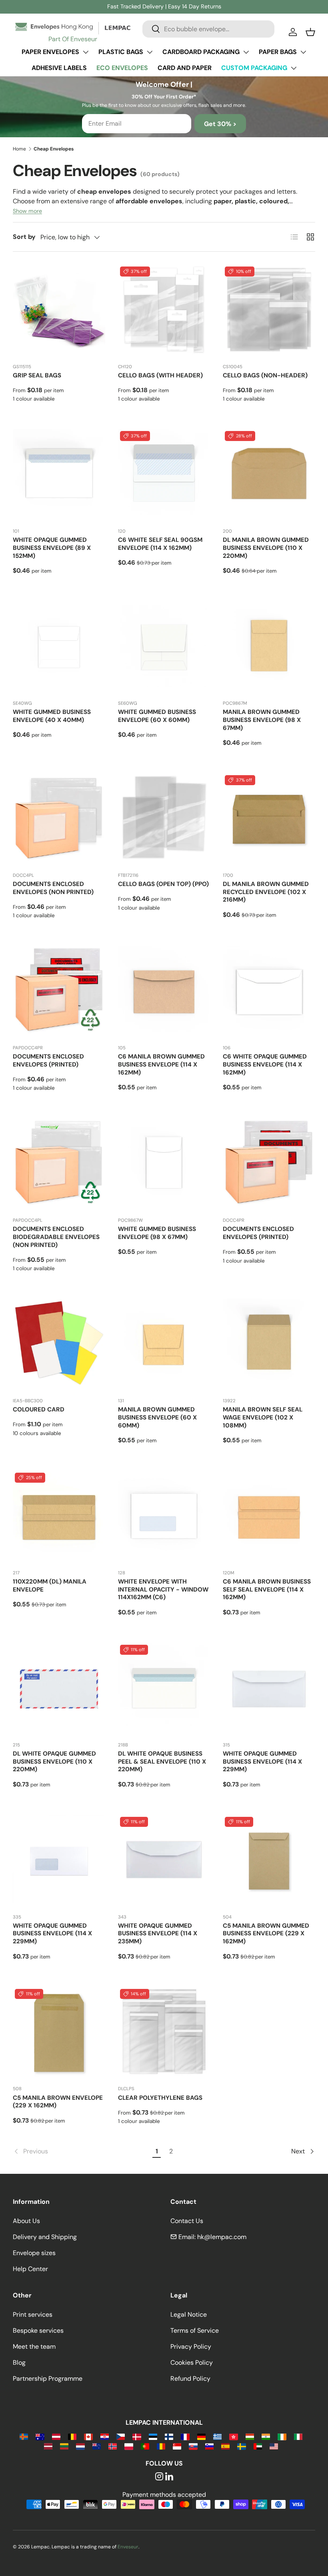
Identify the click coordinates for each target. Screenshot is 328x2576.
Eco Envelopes (122, 68)
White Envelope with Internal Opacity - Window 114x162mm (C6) (163, 1590)
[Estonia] (153, 2436)
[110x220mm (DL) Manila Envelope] (59, 1517)
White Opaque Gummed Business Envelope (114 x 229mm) (262, 1762)
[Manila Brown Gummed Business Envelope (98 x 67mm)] (269, 647)
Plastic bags (121, 52)
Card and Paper (185, 68)
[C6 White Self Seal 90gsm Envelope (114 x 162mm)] (164, 475)
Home (19, 149)
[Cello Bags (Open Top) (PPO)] (164, 819)
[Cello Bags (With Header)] (164, 311)
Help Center (30, 2269)
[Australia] (40, 2436)
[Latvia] (48, 2446)
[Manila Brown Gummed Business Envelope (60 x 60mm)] (164, 1345)
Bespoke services (38, 2330)
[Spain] (225, 2446)
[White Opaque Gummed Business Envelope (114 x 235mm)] (164, 1861)
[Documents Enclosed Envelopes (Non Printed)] (59, 819)
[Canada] (88, 2436)
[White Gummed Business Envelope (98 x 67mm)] (164, 1164)
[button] (310, 32)
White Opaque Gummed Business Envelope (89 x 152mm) (52, 548)
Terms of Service (195, 2330)
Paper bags (278, 52)
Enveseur (128, 2547)
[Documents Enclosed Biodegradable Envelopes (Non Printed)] (59, 1164)
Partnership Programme (48, 2379)
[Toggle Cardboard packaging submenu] (246, 52)
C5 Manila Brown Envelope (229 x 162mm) (58, 2102)
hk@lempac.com (222, 2237)
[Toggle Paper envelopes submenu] (86, 52)
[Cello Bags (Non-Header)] (269, 311)
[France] (185, 2436)
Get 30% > (220, 124)
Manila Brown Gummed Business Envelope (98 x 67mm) (262, 720)
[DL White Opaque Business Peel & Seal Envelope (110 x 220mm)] (164, 1689)
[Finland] (169, 2436)
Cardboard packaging (201, 52)
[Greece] (217, 2436)
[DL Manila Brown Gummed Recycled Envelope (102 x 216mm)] (269, 819)
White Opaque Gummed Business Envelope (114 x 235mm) (158, 1934)
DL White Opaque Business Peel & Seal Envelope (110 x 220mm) (162, 1762)
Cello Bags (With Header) (160, 375)
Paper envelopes (50, 52)
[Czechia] (121, 2436)
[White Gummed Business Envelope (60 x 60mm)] (164, 647)
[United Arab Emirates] (258, 2446)
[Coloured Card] (59, 1345)
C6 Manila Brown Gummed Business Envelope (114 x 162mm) (161, 1064)
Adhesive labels (59, 68)
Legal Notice (189, 2314)
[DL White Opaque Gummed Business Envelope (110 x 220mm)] (59, 1689)
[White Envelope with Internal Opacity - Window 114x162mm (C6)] (164, 1517)
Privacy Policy (191, 2346)
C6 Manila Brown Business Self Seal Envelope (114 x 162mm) (267, 1590)
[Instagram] (159, 2477)
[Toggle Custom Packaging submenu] (294, 68)
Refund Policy (190, 2379)
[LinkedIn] (169, 2477)
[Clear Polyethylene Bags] (164, 2033)
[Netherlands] (80, 2446)
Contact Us (187, 2221)
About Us (26, 2221)
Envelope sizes (34, 2253)
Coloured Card (39, 1409)
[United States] (274, 2446)
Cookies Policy (192, 2363)
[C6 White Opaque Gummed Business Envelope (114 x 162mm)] (269, 992)
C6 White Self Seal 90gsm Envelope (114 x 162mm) (160, 544)
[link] (81, 2151)
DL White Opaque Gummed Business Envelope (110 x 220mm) (54, 1762)
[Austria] (56, 2436)
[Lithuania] (64, 2446)
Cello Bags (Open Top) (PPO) (163, 884)
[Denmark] (137, 2436)
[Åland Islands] (24, 2436)
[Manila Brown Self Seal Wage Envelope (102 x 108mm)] (269, 1345)
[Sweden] (241, 2446)
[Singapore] (177, 2446)
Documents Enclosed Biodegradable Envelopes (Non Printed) (56, 1237)
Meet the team (34, 2346)
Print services (33, 2314)
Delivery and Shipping (45, 2237)
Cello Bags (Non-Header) (265, 375)
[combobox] (208, 29)
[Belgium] (72, 2436)
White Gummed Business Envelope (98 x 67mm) (157, 1233)
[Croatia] (105, 2436)
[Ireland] (282, 2436)
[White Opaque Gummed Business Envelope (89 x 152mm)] (59, 475)
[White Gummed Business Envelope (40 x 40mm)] (59, 647)
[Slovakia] (193, 2446)
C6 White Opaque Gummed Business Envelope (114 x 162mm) (265, 1064)
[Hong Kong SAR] (233, 2436)
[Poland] (129, 2446)
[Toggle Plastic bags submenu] (150, 52)
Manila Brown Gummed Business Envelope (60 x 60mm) (157, 1417)
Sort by (24, 237)
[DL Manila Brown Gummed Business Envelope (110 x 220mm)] (269, 475)
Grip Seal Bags (37, 375)
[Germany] (201, 2436)
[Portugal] (145, 2446)
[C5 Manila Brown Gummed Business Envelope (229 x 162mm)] (269, 1861)
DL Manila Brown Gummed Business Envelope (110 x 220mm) (266, 548)
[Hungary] (250, 2436)
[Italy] (298, 2436)
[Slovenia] (209, 2446)
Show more (27, 211)
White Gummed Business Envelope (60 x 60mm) (157, 716)
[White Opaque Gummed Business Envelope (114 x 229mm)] (269, 1689)
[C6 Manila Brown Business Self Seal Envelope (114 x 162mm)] (269, 1517)
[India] (266, 2436)
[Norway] (113, 2446)
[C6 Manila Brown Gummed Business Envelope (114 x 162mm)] (164, 992)
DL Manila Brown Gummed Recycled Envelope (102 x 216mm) (266, 892)
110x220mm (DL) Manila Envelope (50, 1586)
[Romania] (161, 2446)
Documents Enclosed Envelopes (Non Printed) (53, 888)
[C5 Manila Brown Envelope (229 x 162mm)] (59, 2033)
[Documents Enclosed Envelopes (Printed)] (59, 992)
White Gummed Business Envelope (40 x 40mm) (52, 716)
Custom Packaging (254, 68)
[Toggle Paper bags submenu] (303, 52)
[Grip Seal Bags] (59, 311)
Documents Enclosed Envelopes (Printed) (48, 1060)
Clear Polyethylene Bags (160, 2098)
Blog (19, 2363)
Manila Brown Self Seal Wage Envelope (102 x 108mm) (263, 1417)
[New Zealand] (97, 2446)
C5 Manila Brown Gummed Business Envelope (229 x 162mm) (266, 1934)
